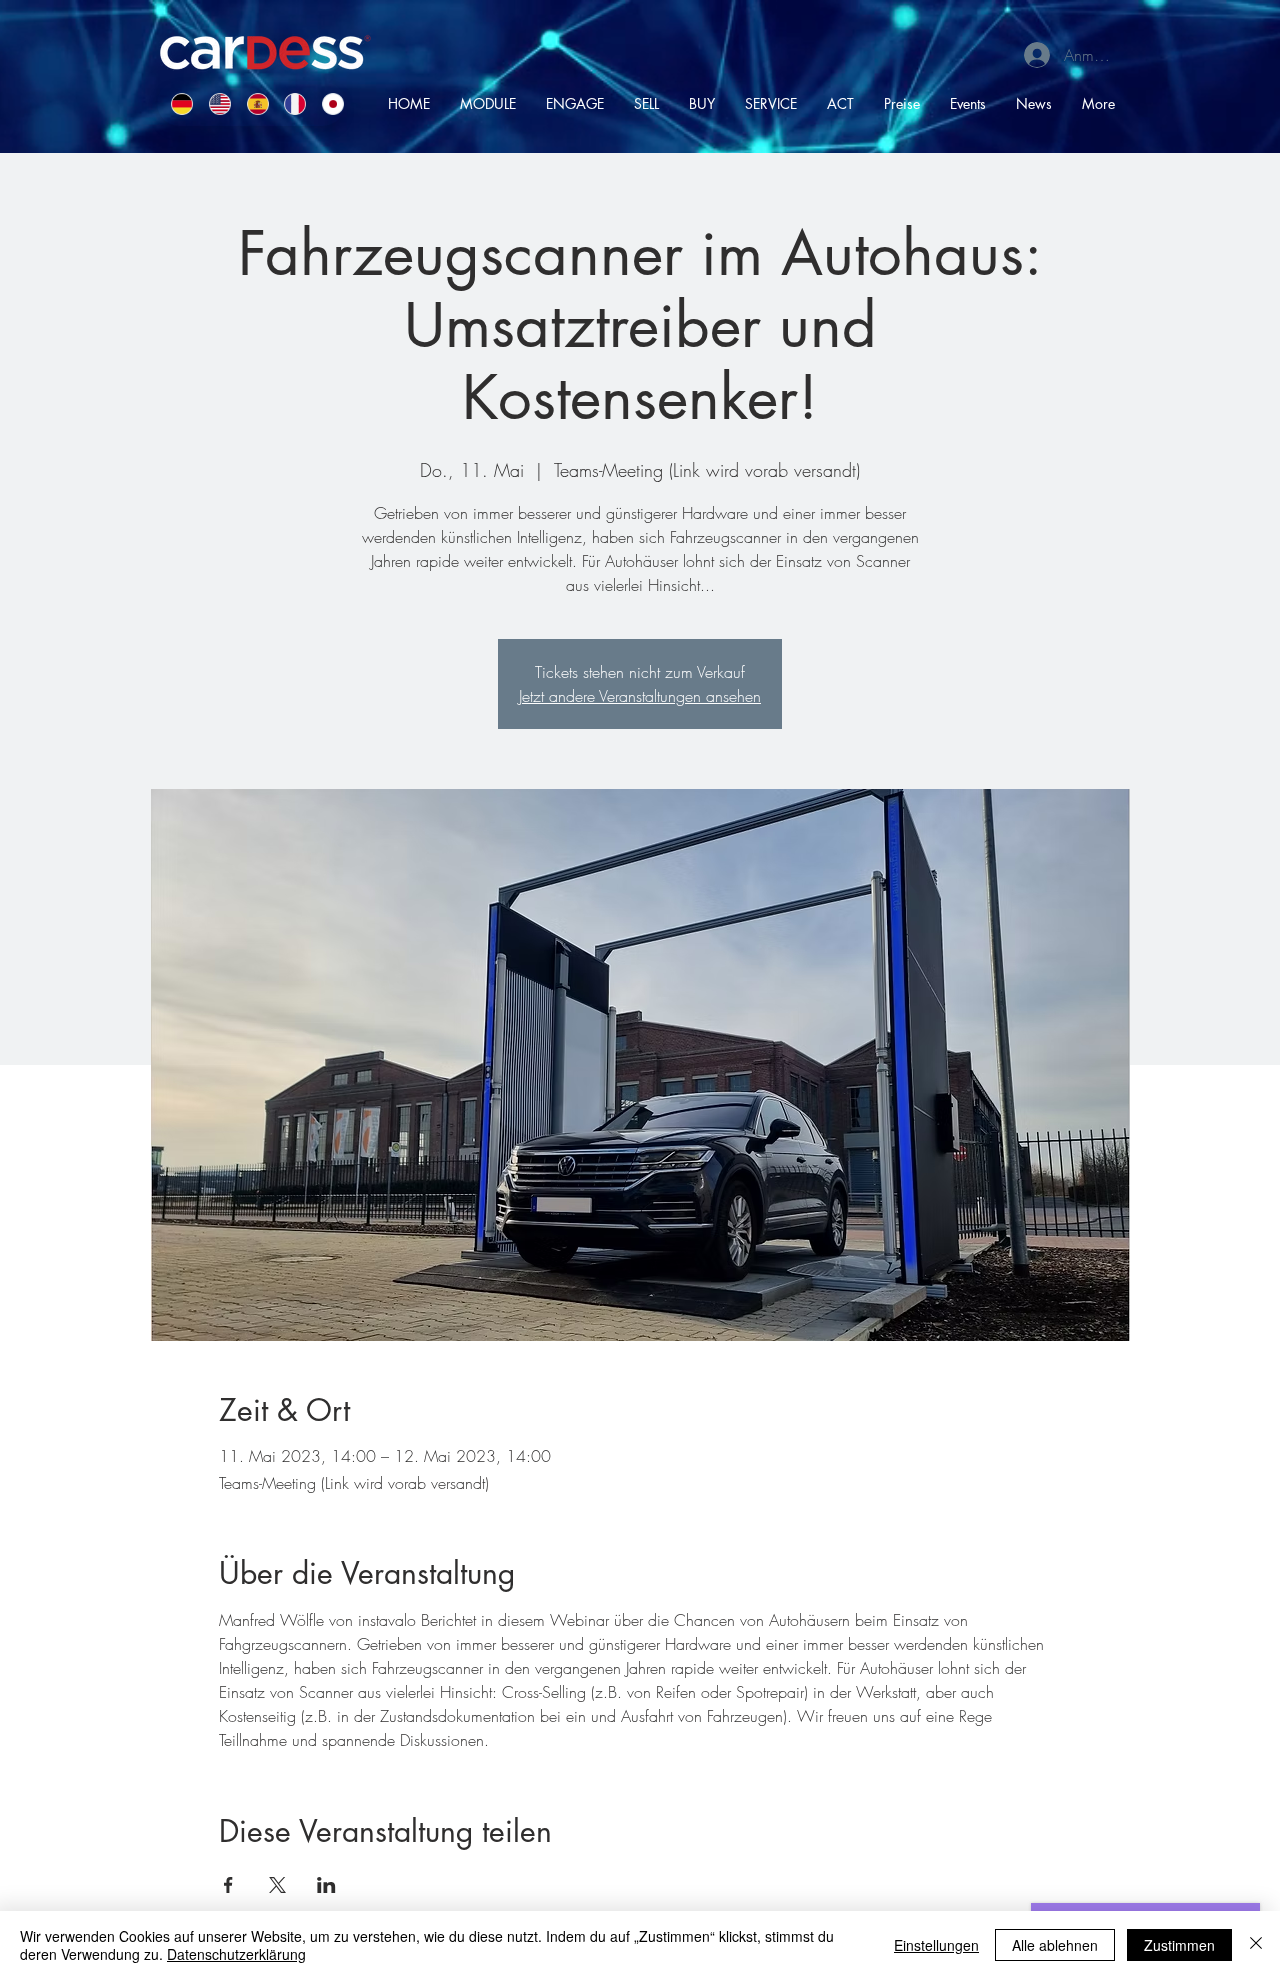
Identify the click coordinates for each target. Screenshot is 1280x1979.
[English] (213, 103)
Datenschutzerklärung (236, 1954)
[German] (175, 103)
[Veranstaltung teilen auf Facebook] (228, 1885)
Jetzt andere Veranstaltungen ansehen (640, 696)
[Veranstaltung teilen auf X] (277, 1885)
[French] (288, 103)
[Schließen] (1256, 1945)
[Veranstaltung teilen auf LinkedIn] (326, 1885)
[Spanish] (251, 103)
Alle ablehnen (1055, 1945)
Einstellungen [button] (936, 1945)
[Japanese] (326, 103)
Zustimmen (1179, 1945)
